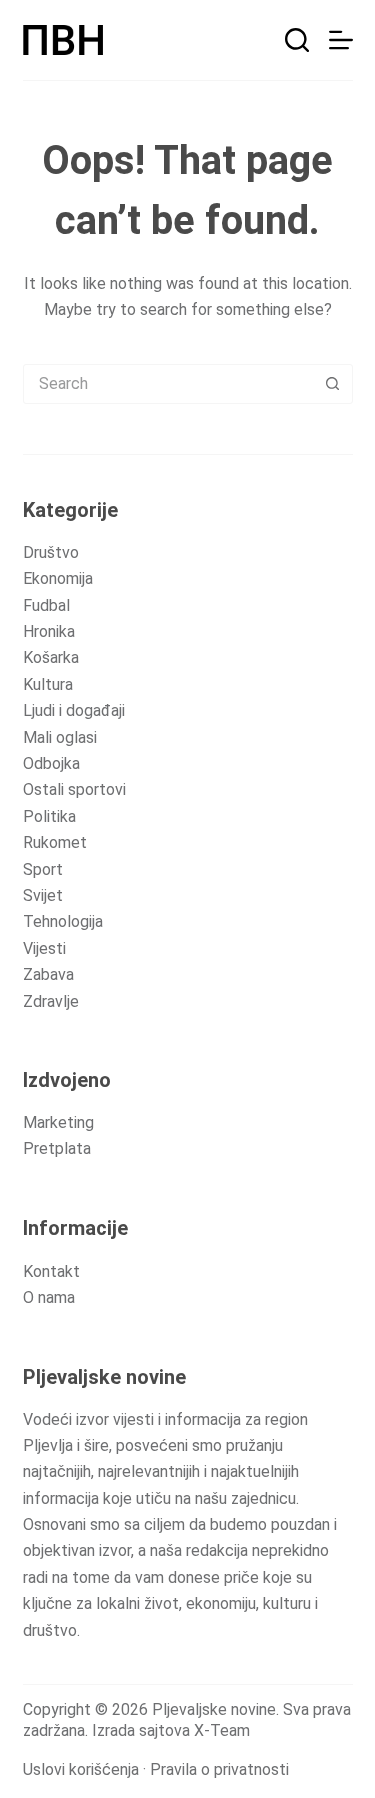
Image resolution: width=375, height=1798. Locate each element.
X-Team (222, 1730)
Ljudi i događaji (74, 710)
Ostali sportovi (74, 789)
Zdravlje (51, 1001)
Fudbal (46, 605)
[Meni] (341, 40)
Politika (49, 816)
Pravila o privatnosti (219, 1769)
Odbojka (51, 763)
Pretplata (57, 1148)
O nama (49, 1297)
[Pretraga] (297, 40)
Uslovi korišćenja (81, 1769)
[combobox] (169, 384)
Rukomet (55, 842)
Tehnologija (63, 921)
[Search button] (333, 384)
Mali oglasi (60, 737)
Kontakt (51, 1271)
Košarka (51, 657)
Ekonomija (58, 578)
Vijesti (44, 948)
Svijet (43, 895)
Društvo (51, 552)
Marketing (58, 1122)
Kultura (48, 684)
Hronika (49, 631)
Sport (43, 869)
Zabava (48, 974)
